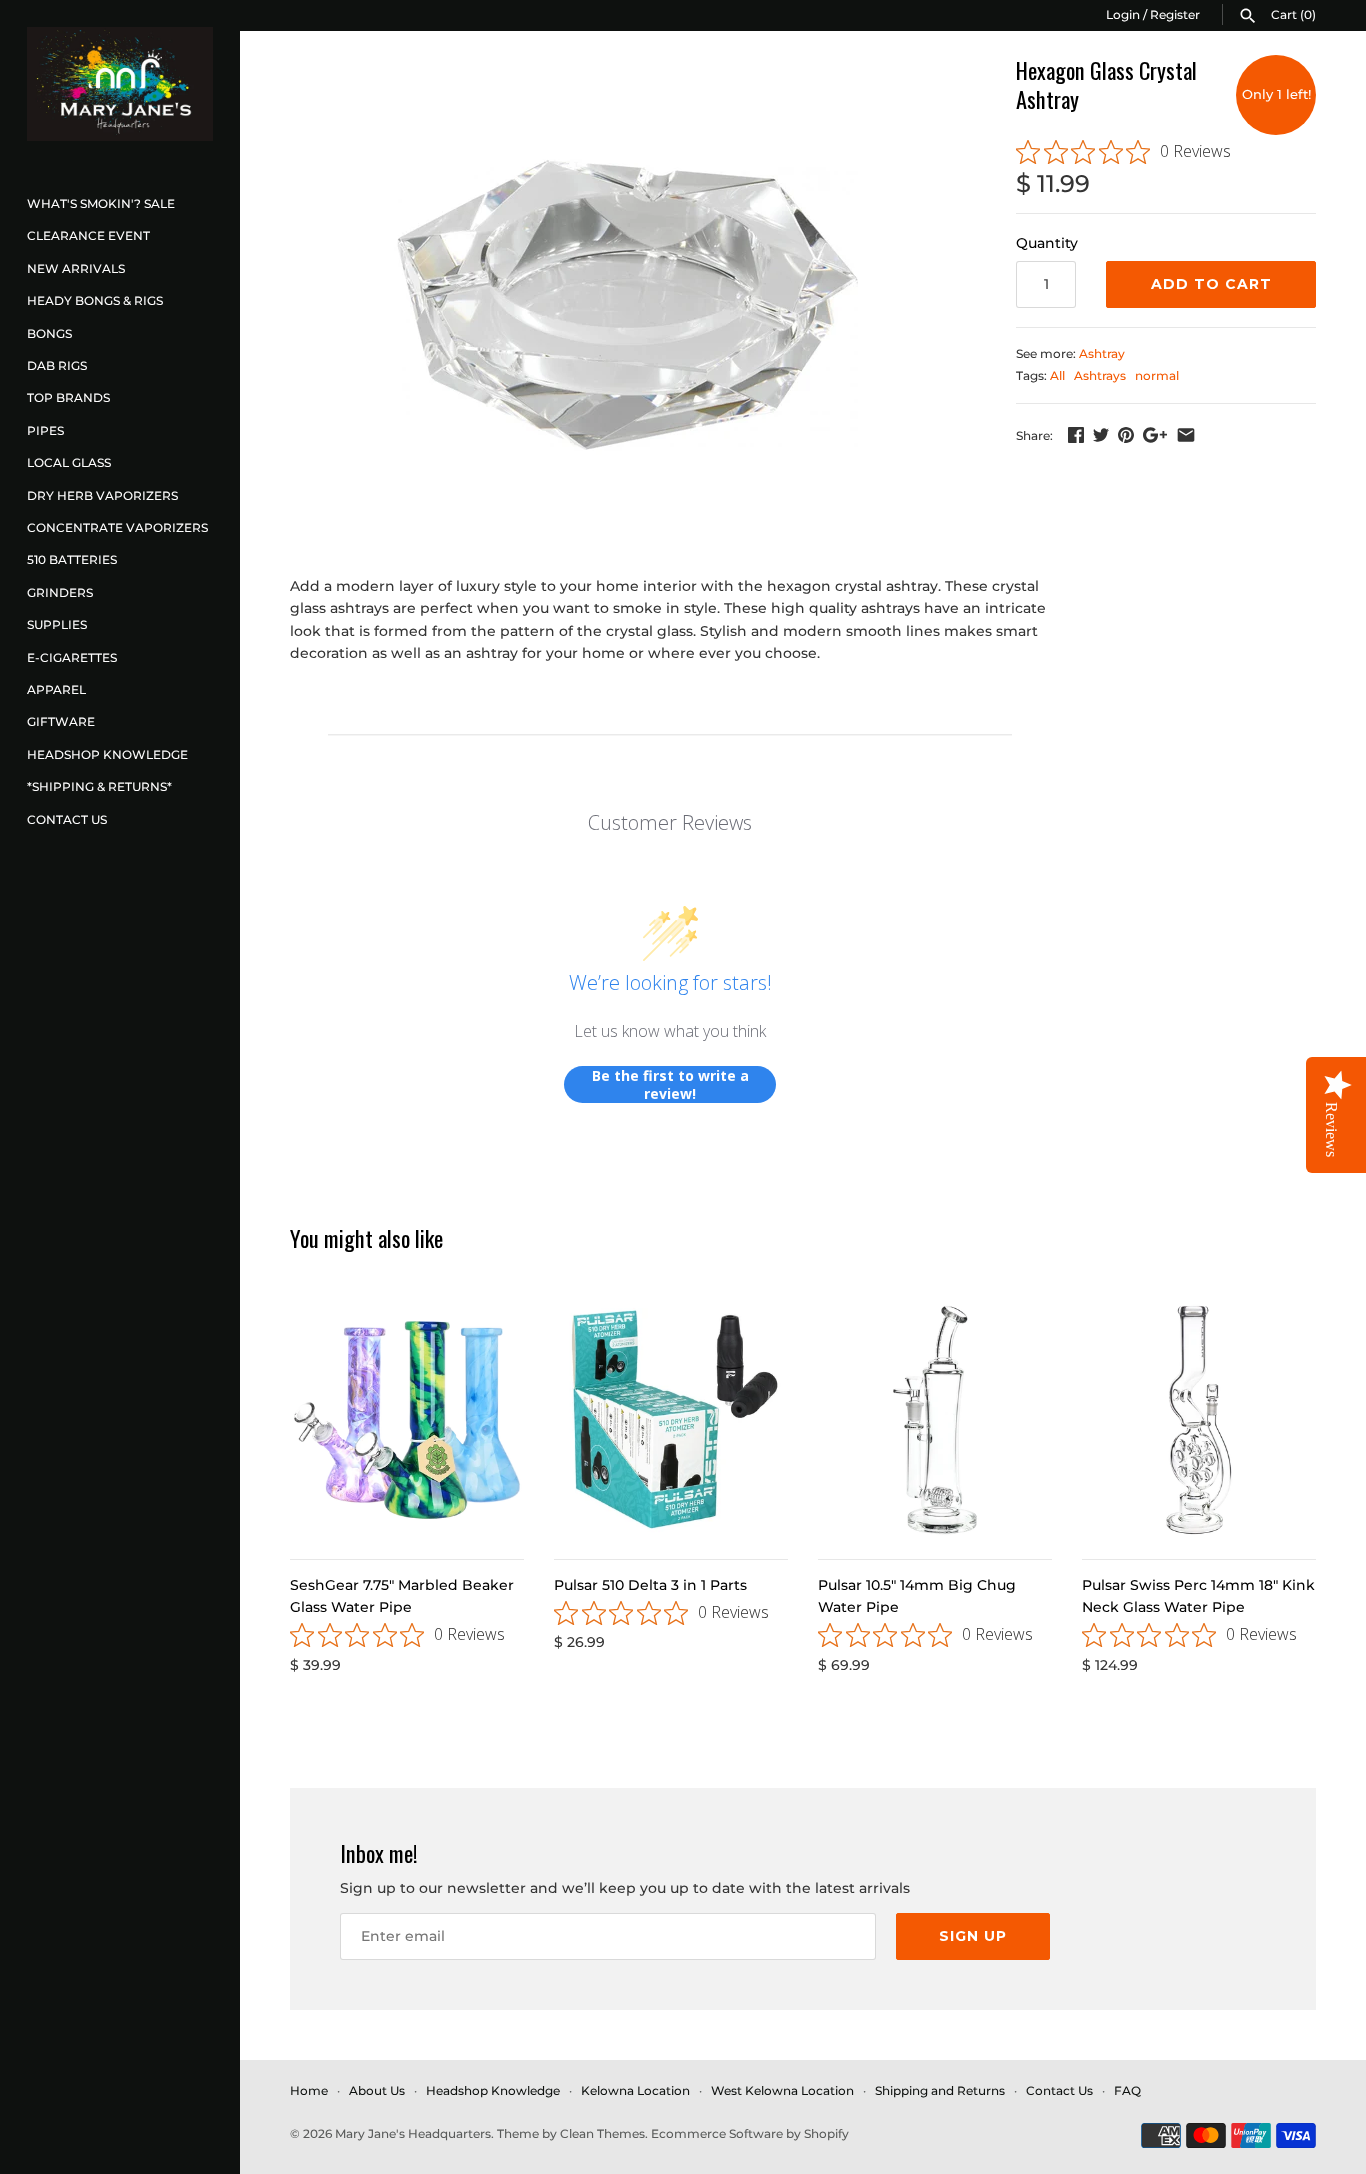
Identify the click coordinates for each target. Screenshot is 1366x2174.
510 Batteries (72, 559)
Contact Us (67, 819)
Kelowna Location (635, 2090)
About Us (377, 2090)
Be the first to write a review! (670, 1084)
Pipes (45, 430)
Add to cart (1211, 284)
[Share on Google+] (1155, 435)
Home (309, 2090)
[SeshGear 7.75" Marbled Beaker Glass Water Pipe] (407, 1420)
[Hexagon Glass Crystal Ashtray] (628, 305)
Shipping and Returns (940, 2090)
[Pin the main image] (1126, 435)
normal (1157, 375)
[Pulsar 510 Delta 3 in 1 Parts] (671, 1420)
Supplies (57, 624)
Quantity (1047, 243)
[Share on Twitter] (1101, 435)
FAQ (1127, 2090)
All (1057, 375)
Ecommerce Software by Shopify (750, 2133)
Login (1123, 14)
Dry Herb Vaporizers (102, 495)
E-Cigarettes (72, 657)
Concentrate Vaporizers (117, 527)
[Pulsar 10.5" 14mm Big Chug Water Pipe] (935, 1420)
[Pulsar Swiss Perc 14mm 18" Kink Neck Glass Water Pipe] (1199, 1420)
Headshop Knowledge (107, 754)
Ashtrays (1100, 375)
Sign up (973, 1936)
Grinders (60, 592)
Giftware (61, 721)
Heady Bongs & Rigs (95, 300)
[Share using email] (1186, 435)
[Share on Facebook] (1076, 435)
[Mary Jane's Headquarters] (120, 84)
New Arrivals (76, 268)
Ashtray (1102, 353)
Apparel (56, 689)
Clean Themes (602, 2133)
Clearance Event (88, 235)
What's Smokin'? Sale (101, 203)
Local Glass (69, 462)
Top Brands (68, 397)
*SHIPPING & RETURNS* (99, 786)
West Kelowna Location (782, 2090)
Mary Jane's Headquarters (413, 2133)
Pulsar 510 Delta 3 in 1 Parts (650, 1585)
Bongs (49, 333)
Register (1175, 14)
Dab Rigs (57, 365)
